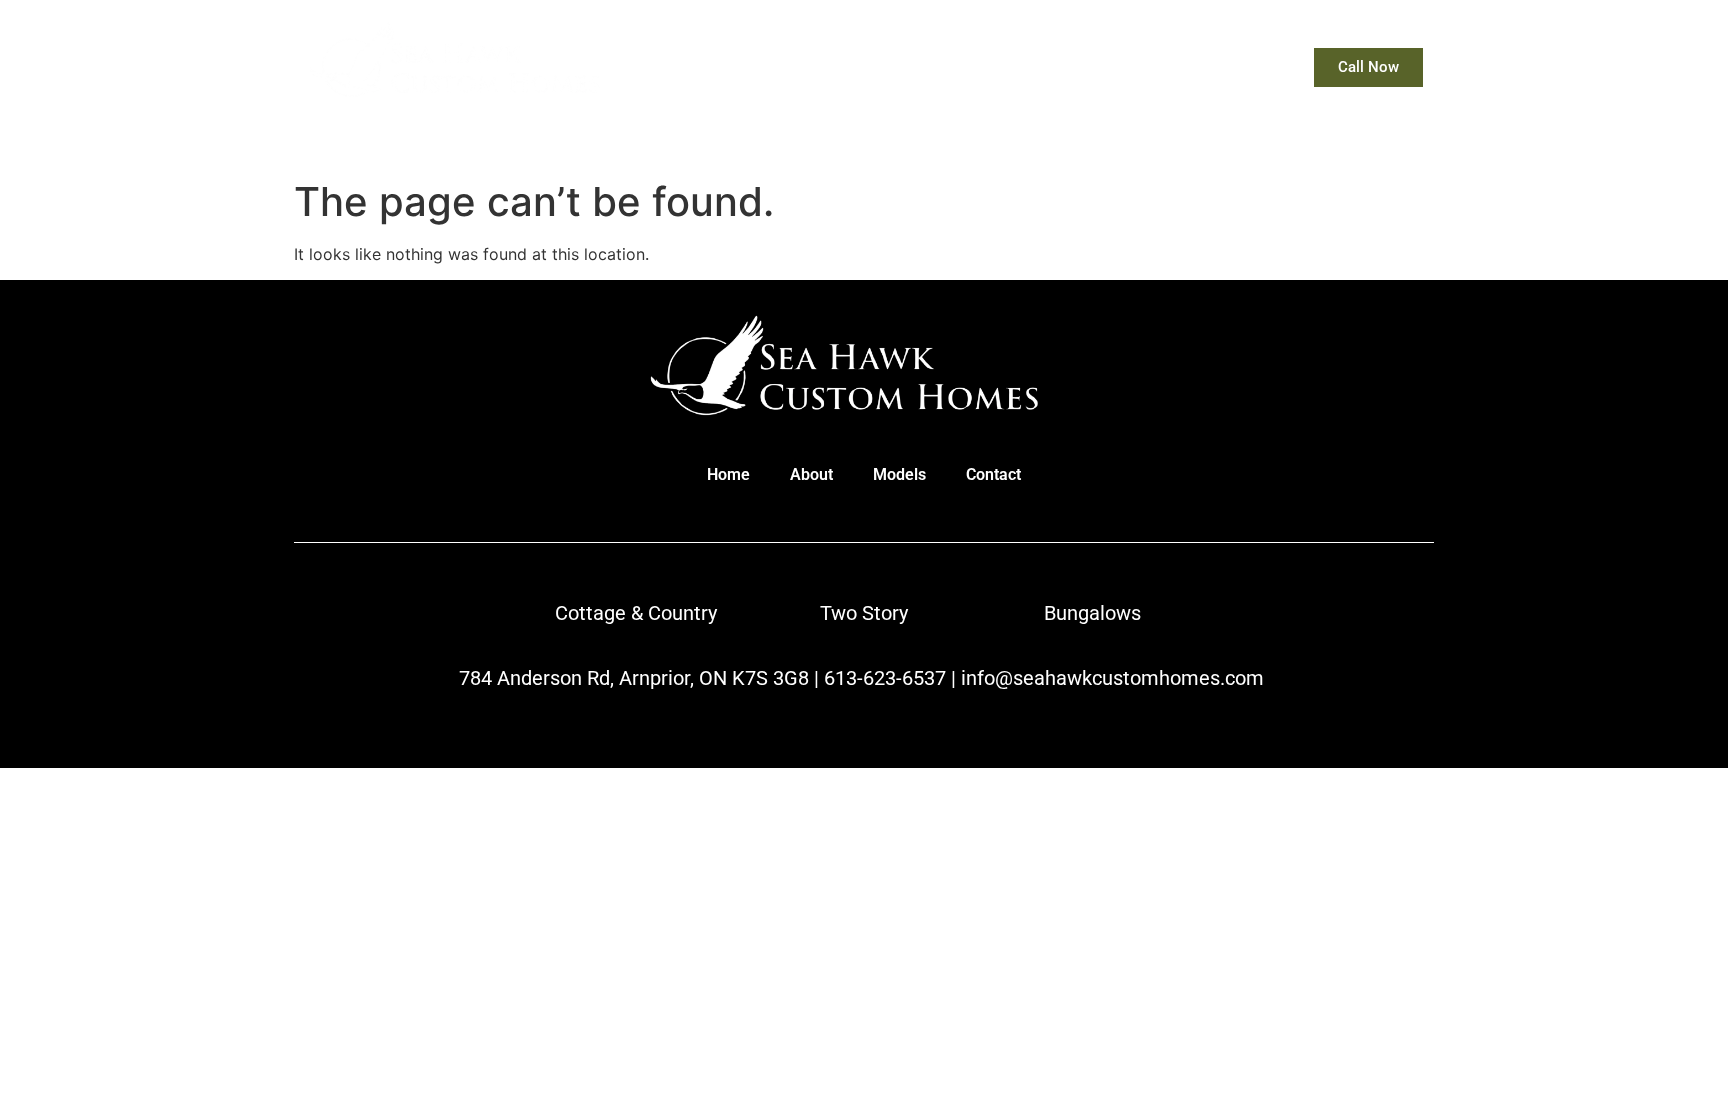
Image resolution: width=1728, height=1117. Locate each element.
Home (974, 67)
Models (1145, 67)
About (1057, 67)
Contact (1239, 67)
